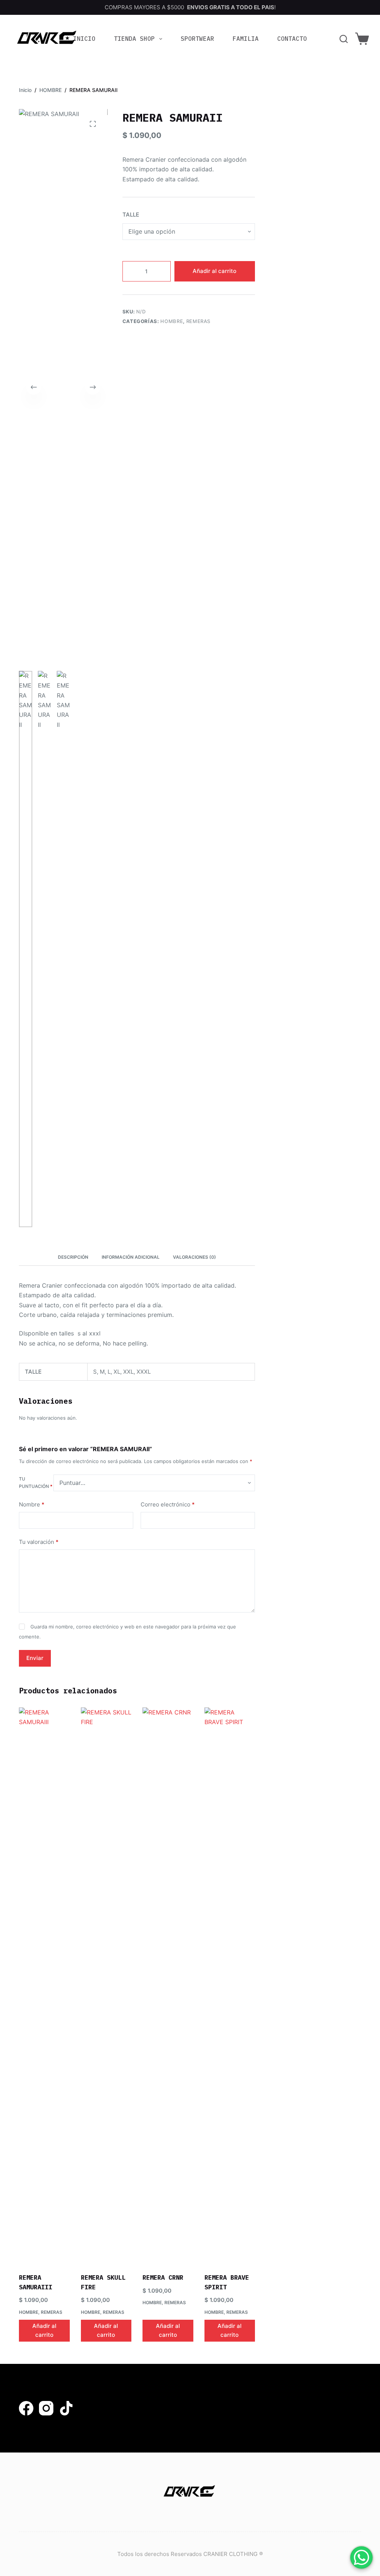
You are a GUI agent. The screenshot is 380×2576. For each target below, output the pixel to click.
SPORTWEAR (197, 39)
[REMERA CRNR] (168, 1986)
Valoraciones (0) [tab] (194, 1257)
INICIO (84, 39)
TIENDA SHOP (134, 39)
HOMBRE (172, 321)
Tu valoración (39, 1542)
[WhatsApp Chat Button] (361, 2557)
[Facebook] (26, 2408)
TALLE (131, 215)
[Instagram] (46, 2408)
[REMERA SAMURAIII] (44, 1986)
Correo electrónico (168, 1504)
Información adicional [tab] (131, 1257)
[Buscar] (344, 39)
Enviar (35, 1658)
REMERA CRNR (163, 2277)
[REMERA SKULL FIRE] (106, 1986)
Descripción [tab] (73, 1257)
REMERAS (199, 321)
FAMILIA (246, 39)
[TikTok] (66, 2408)
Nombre (32, 1504)
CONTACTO (292, 39)
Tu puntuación (36, 1483)
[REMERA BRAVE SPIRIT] (230, 1986)
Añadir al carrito (214, 271)
